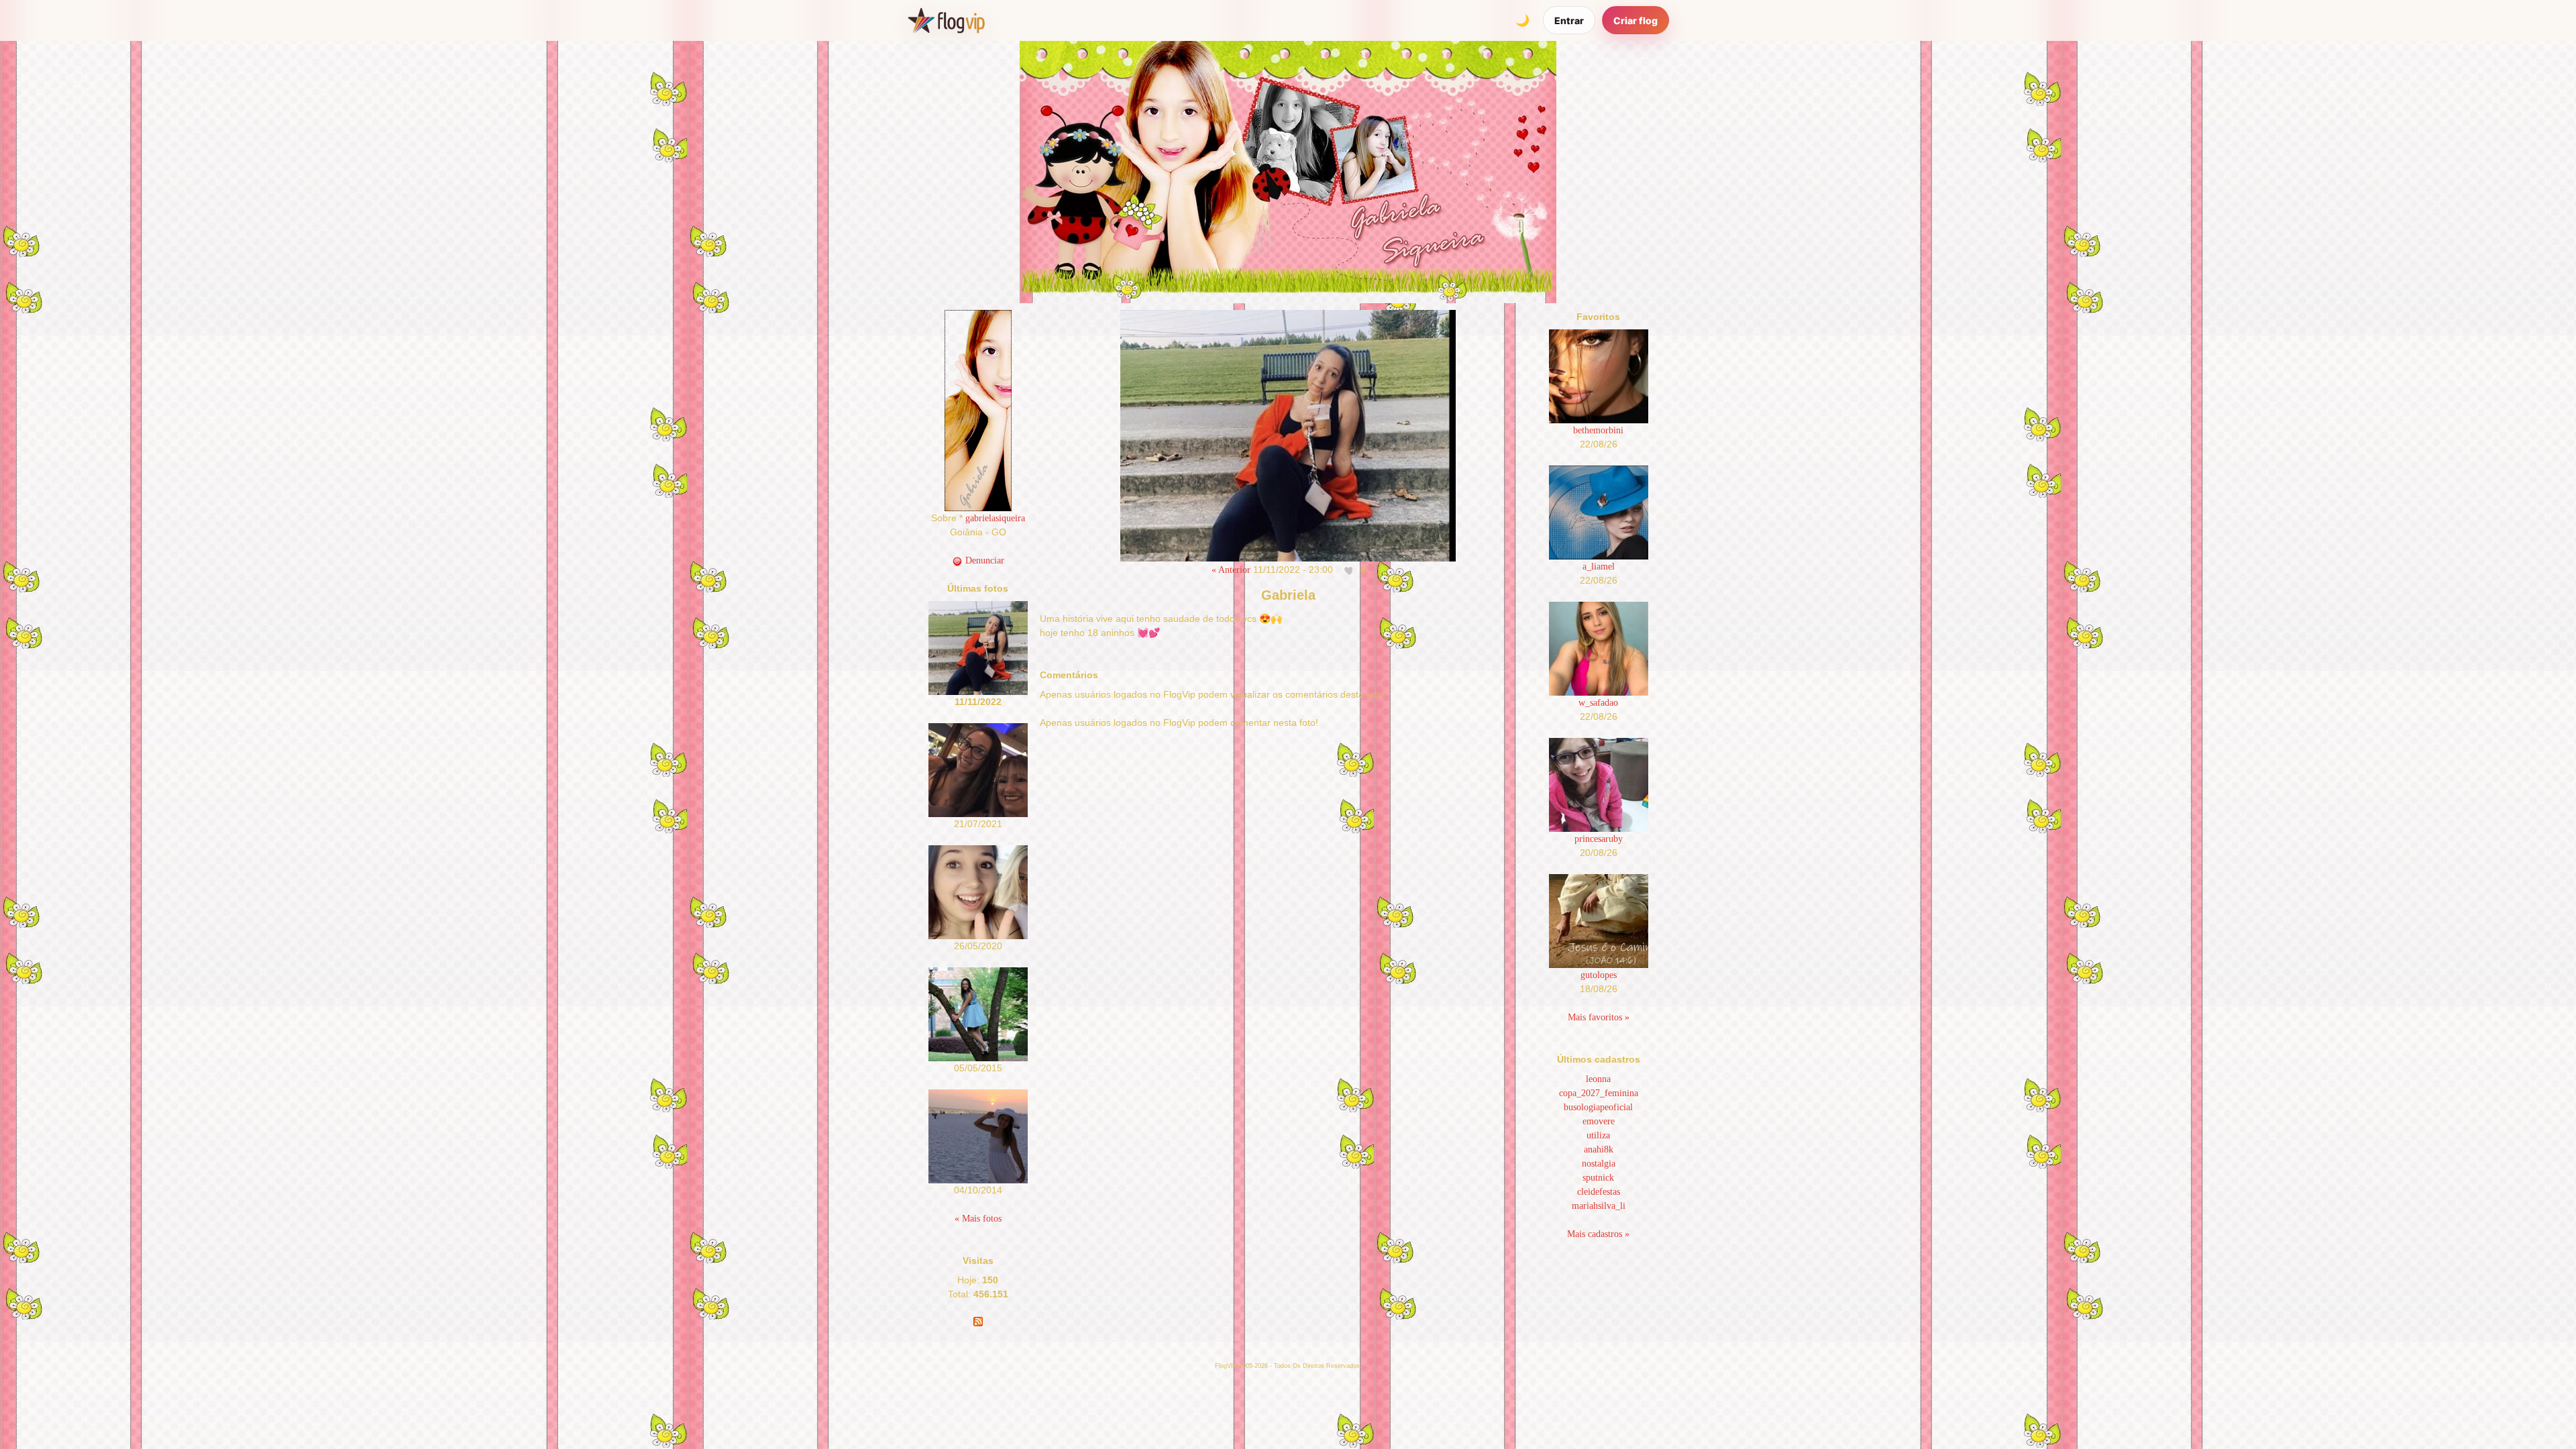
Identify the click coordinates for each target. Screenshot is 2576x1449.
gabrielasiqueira (995, 518)
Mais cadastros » (1598, 1234)
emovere (1599, 1121)
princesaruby (1599, 839)
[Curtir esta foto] (1350, 570)
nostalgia (1599, 1164)
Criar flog (1635, 20)
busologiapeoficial (1598, 1107)
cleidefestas (1599, 1192)
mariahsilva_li (1599, 1206)
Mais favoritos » (1599, 1017)
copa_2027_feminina (1599, 1093)
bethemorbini (1598, 430)
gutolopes (1599, 975)
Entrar (1569, 20)
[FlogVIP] (946, 20)
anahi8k (1599, 1149)
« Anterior (1231, 570)
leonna (1598, 1079)
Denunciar (983, 560)
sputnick (1598, 1178)
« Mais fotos (978, 1219)
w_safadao (1598, 703)
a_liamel (1599, 567)
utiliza (1598, 1135)
